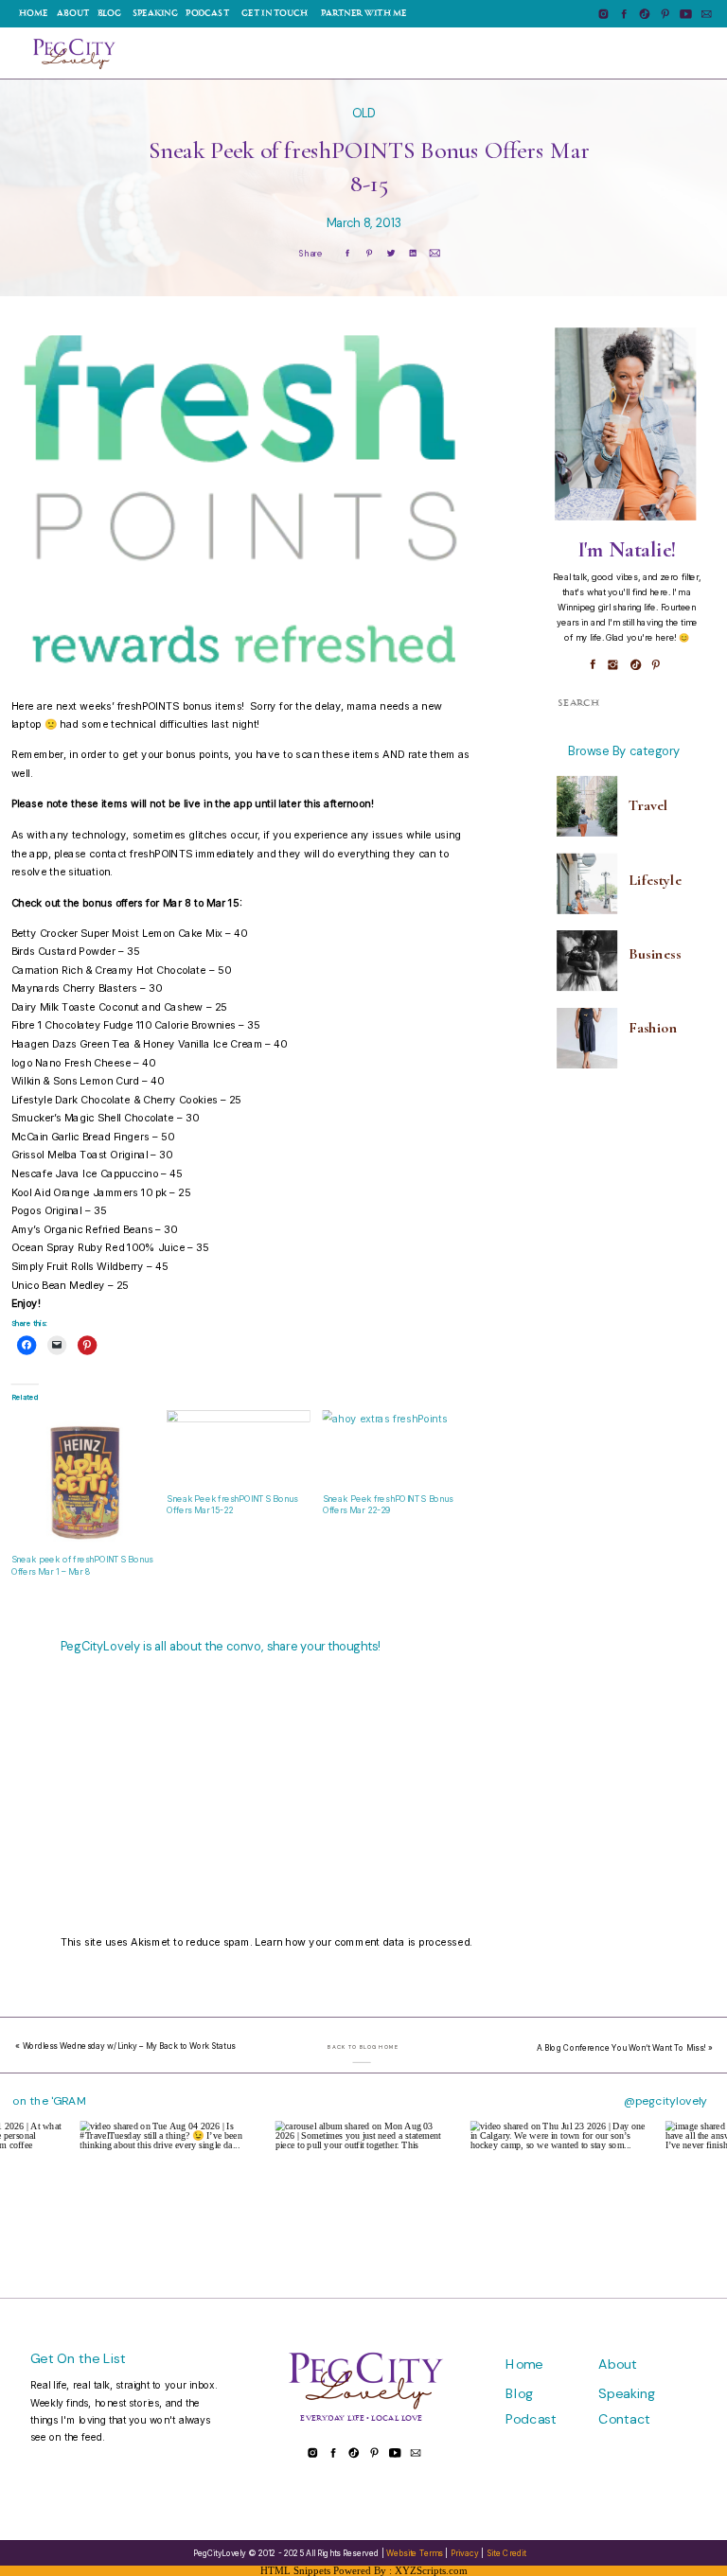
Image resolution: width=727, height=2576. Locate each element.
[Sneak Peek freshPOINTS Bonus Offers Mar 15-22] (239, 1451)
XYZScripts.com (431, 2570)
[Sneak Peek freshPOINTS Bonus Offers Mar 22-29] (395, 1451)
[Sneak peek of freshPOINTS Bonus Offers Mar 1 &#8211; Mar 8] (83, 1482)
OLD (364, 113)
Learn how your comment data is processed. (363, 1941)
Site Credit (506, 2553)
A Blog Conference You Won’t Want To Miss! (621, 2048)
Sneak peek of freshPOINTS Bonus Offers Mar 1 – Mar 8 (82, 1566)
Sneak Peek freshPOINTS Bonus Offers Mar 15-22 (232, 1505)
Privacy (464, 2553)
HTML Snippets (295, 2570)
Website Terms (415, 2553)
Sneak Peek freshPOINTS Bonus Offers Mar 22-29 (388, 1505)
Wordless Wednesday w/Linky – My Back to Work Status (129, 2047)
